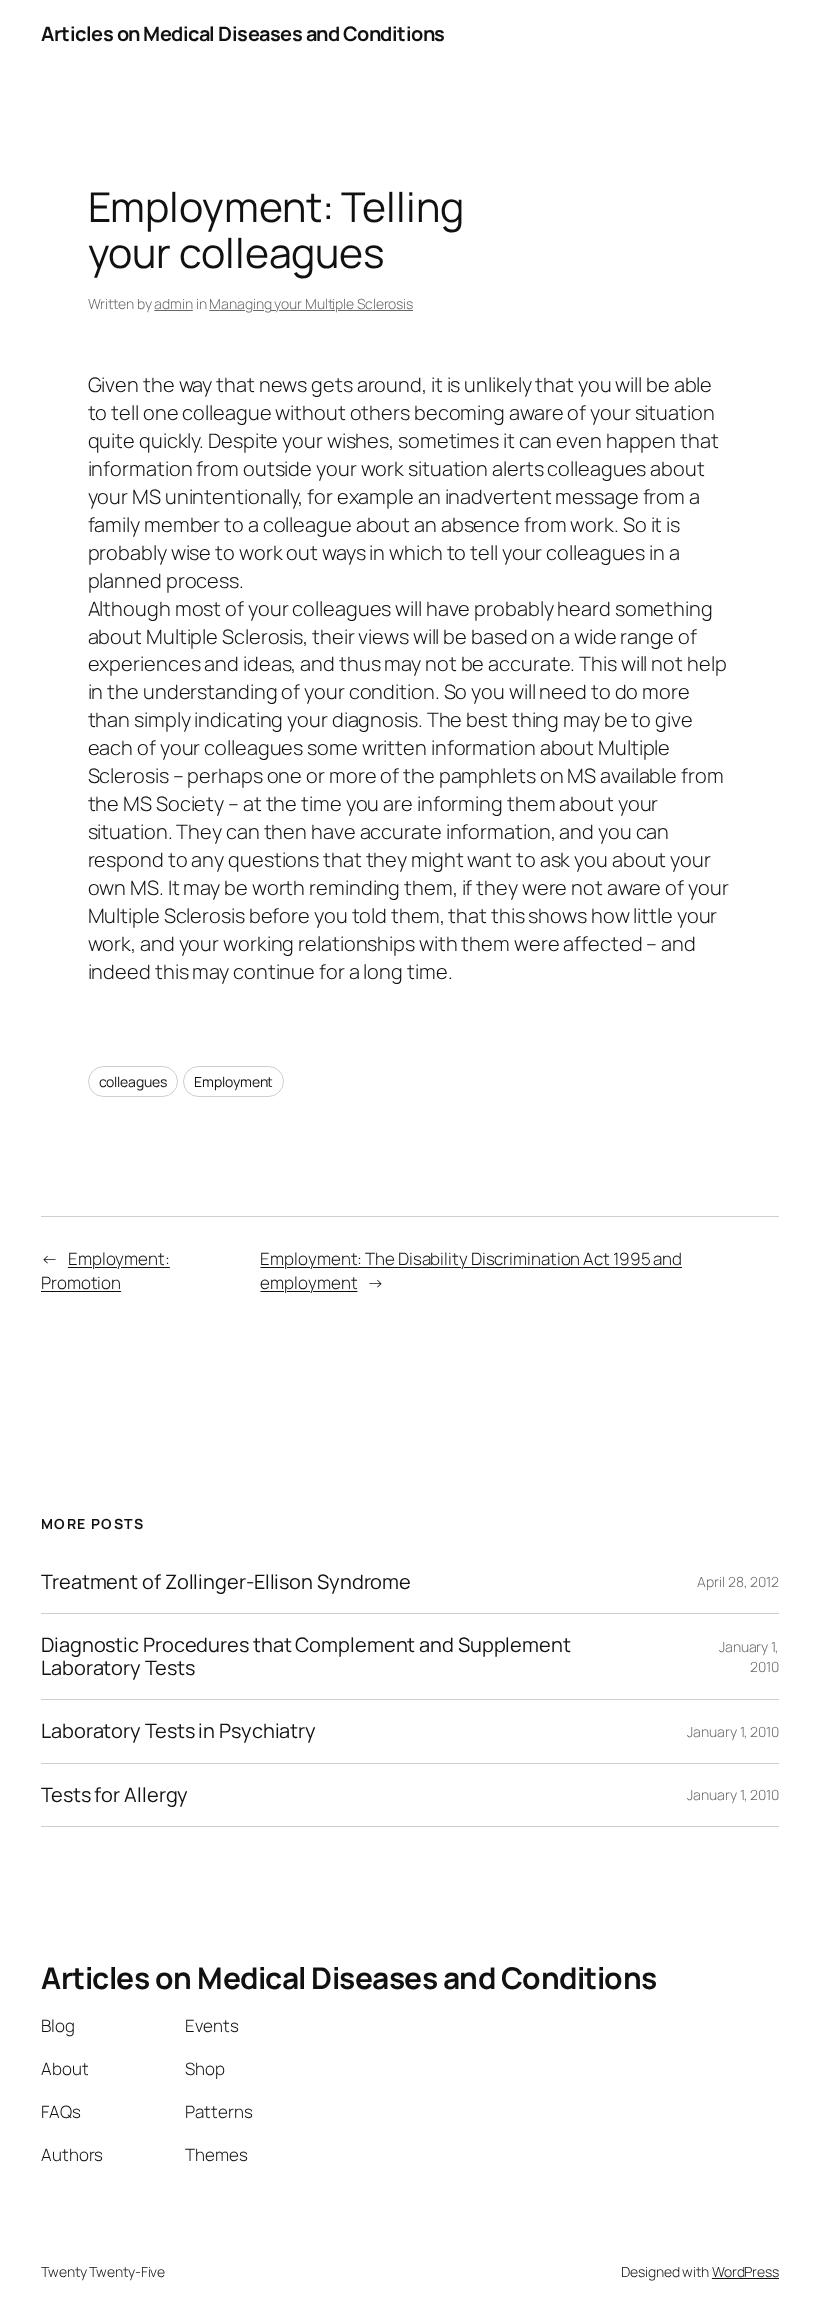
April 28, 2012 (738, 1581)
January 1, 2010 (733, 1731)
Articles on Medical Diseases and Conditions (243, 33)
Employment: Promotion (105, 1270)
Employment (233, 1081)
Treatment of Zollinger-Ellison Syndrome (226, 1582)
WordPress (745, 2271)
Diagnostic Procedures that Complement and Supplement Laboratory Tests (306, 1656)
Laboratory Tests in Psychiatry (178, 1731)
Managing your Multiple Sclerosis (311, 303)
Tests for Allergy (114, 1795)
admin (173, 303)
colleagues (133, 1081)
